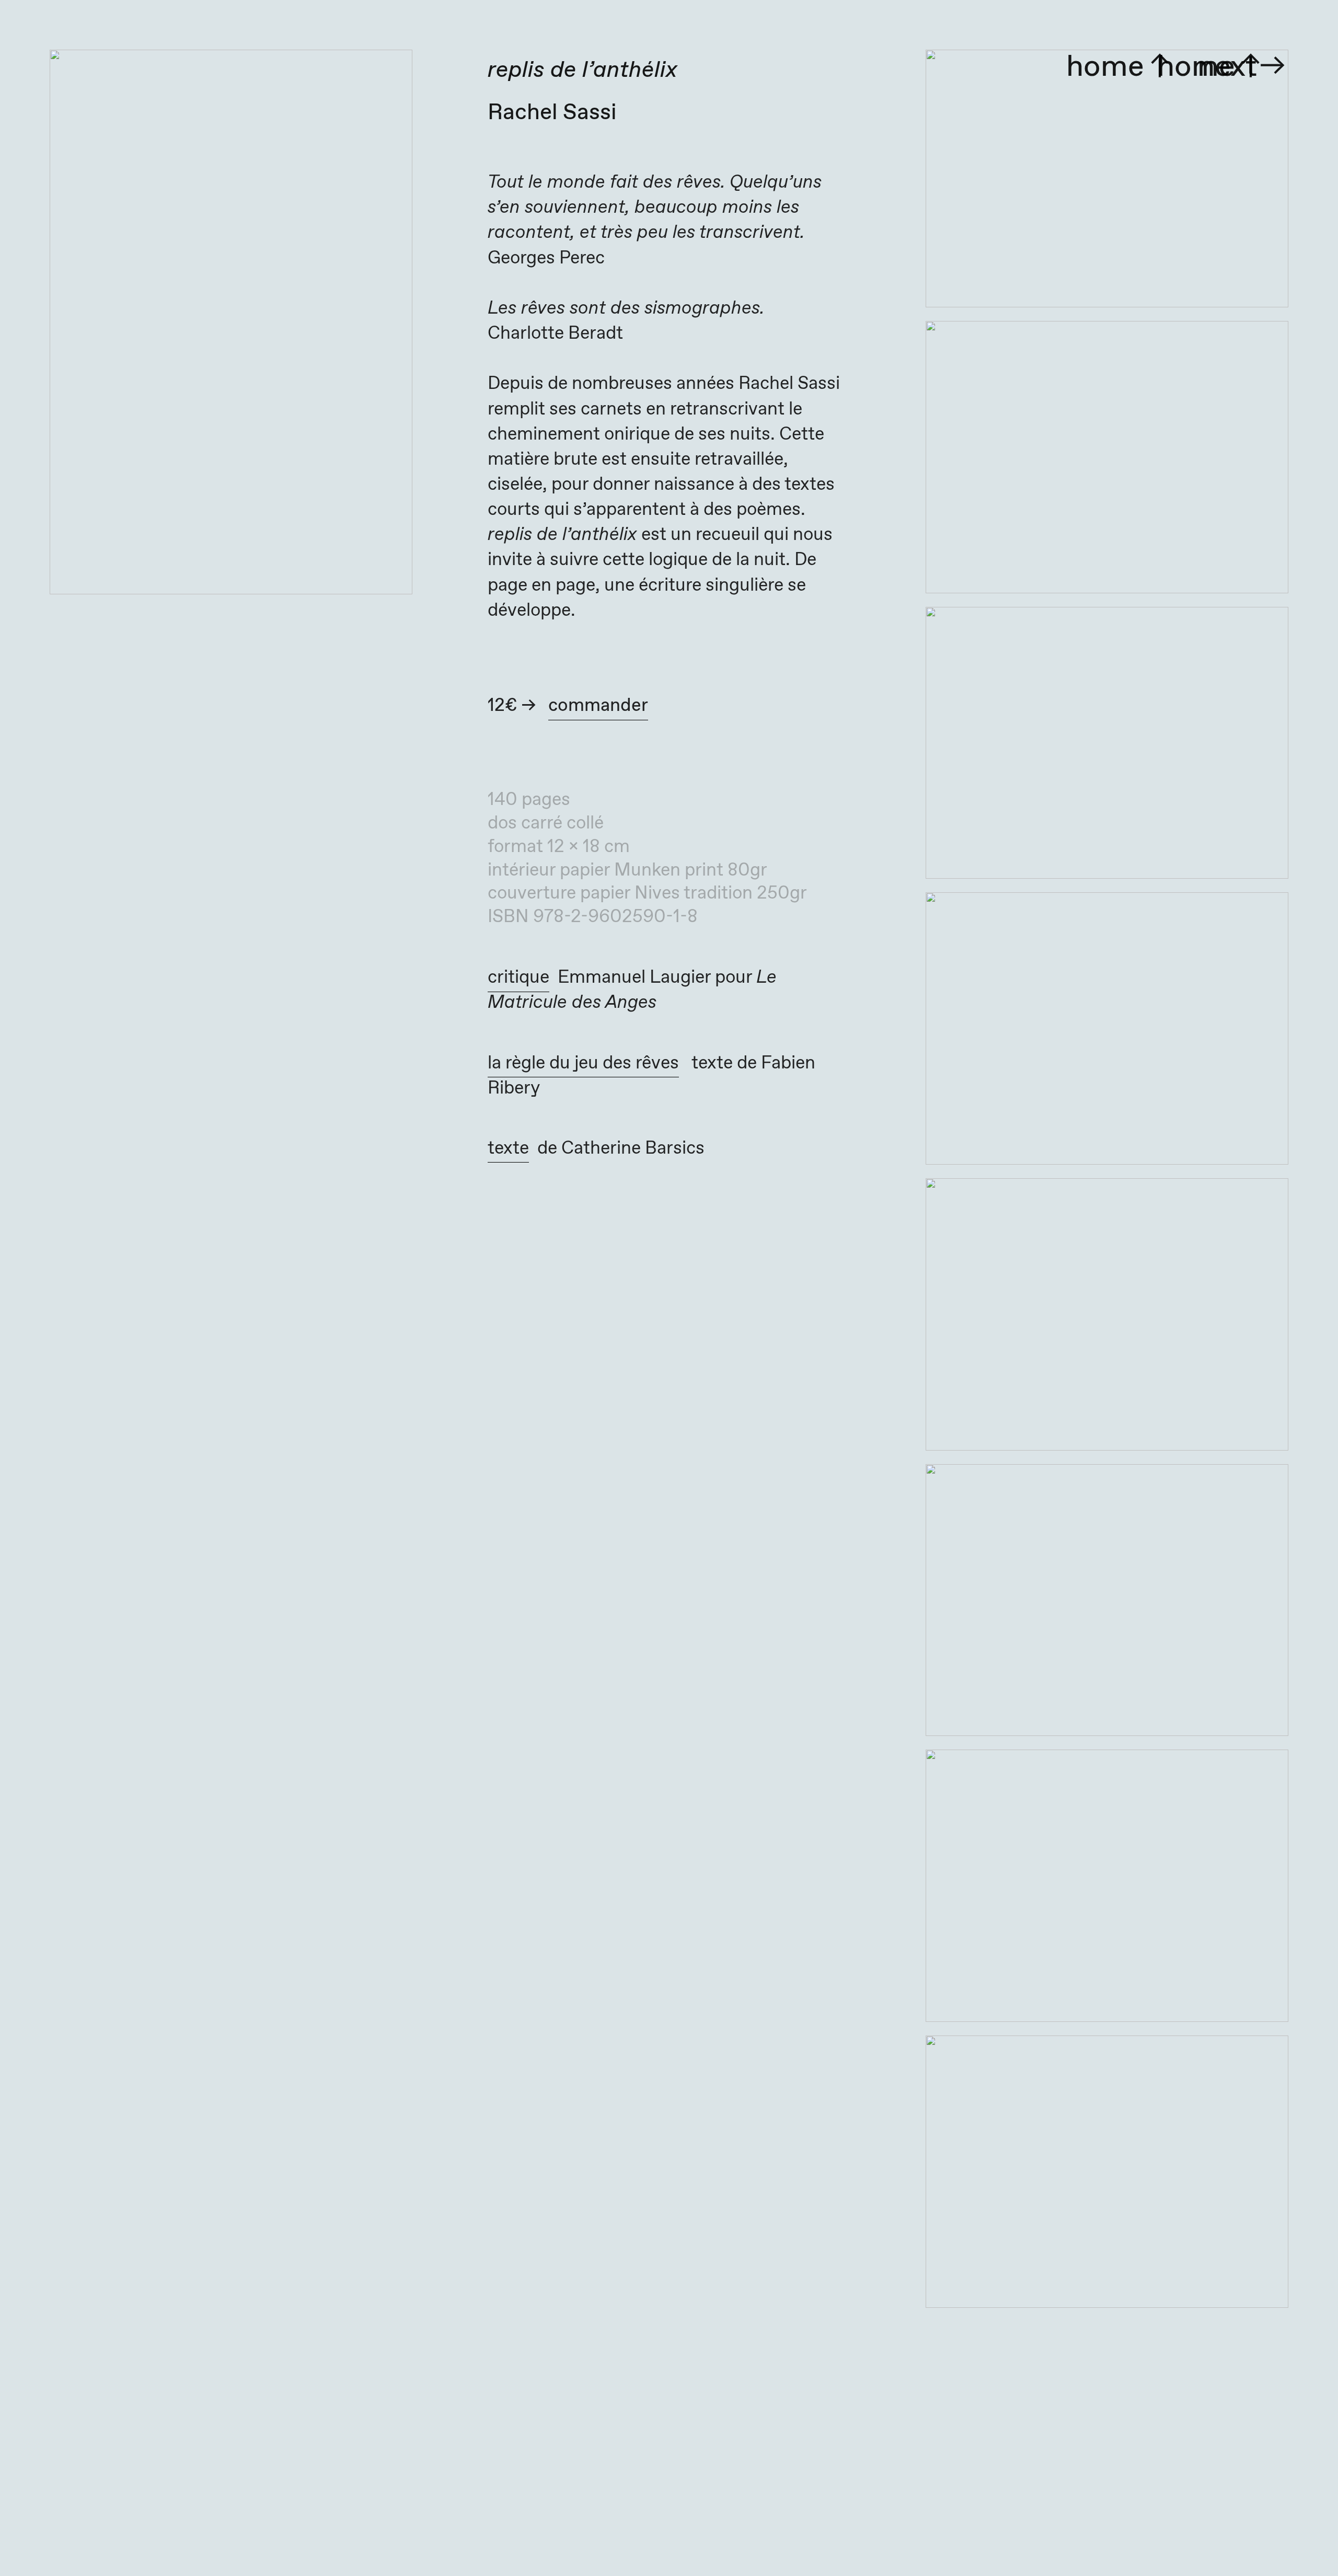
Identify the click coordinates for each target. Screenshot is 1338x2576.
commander (598, 706)
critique (518, 977)
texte (508, 1148)
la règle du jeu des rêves (583, 1063)
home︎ (1212, 67)
